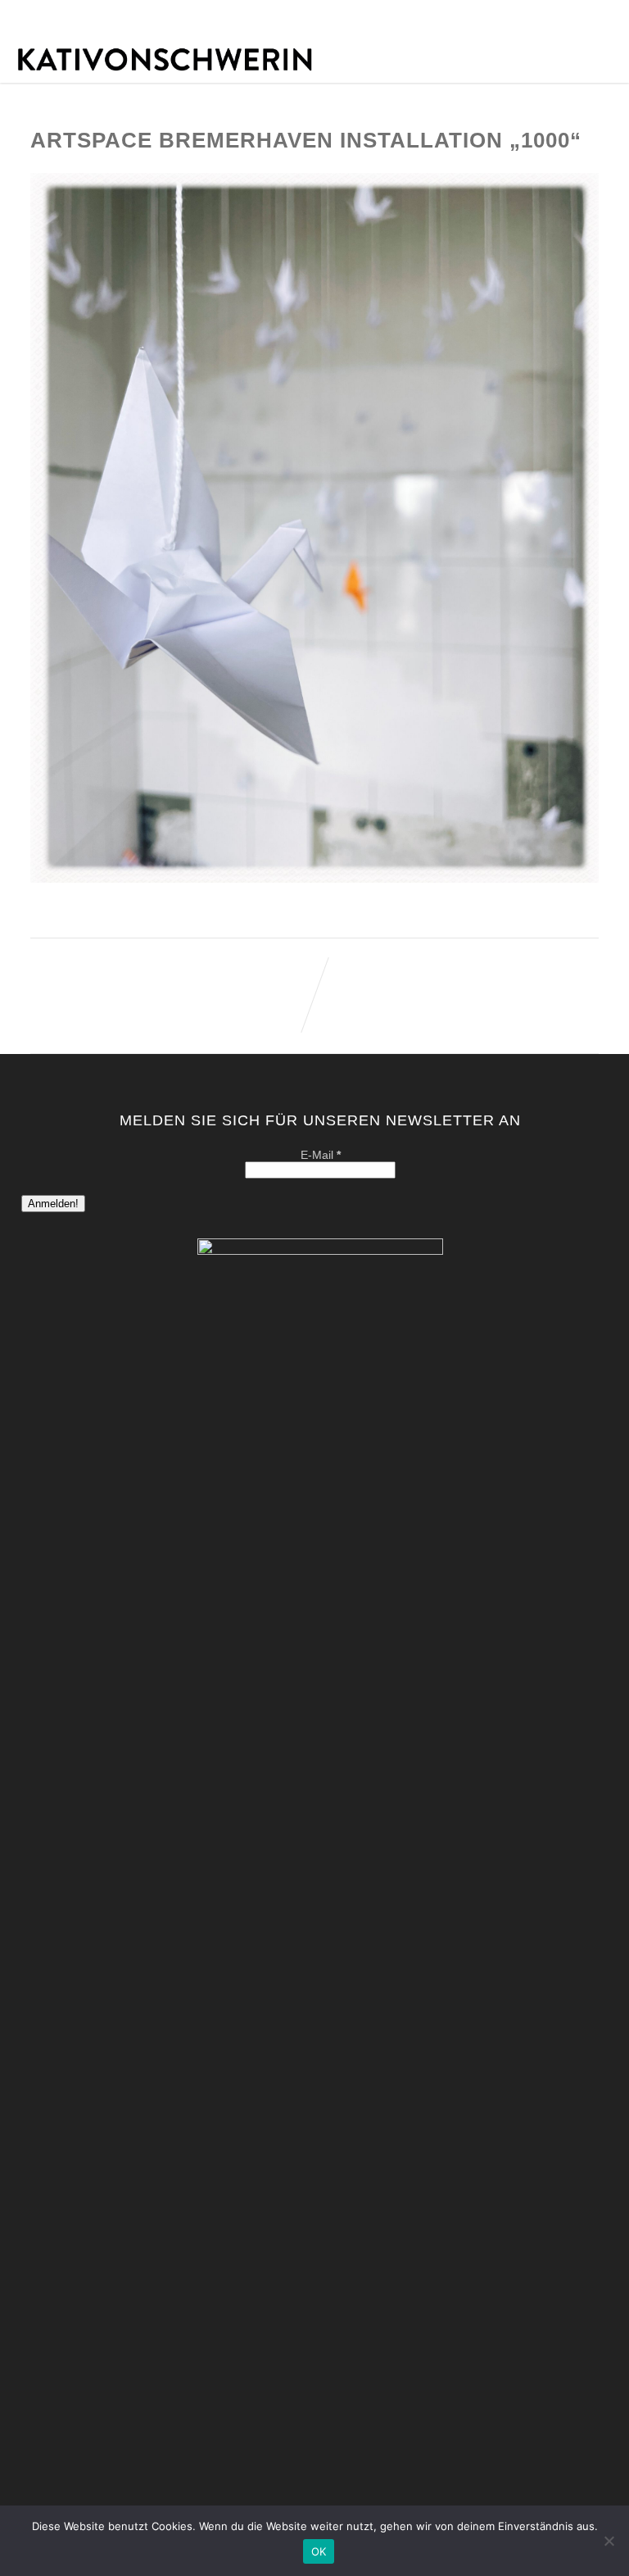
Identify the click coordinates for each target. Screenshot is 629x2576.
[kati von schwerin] (314, 77)
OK (319, 2551)
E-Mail (321, 1155)
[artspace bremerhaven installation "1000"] (314, 879)
